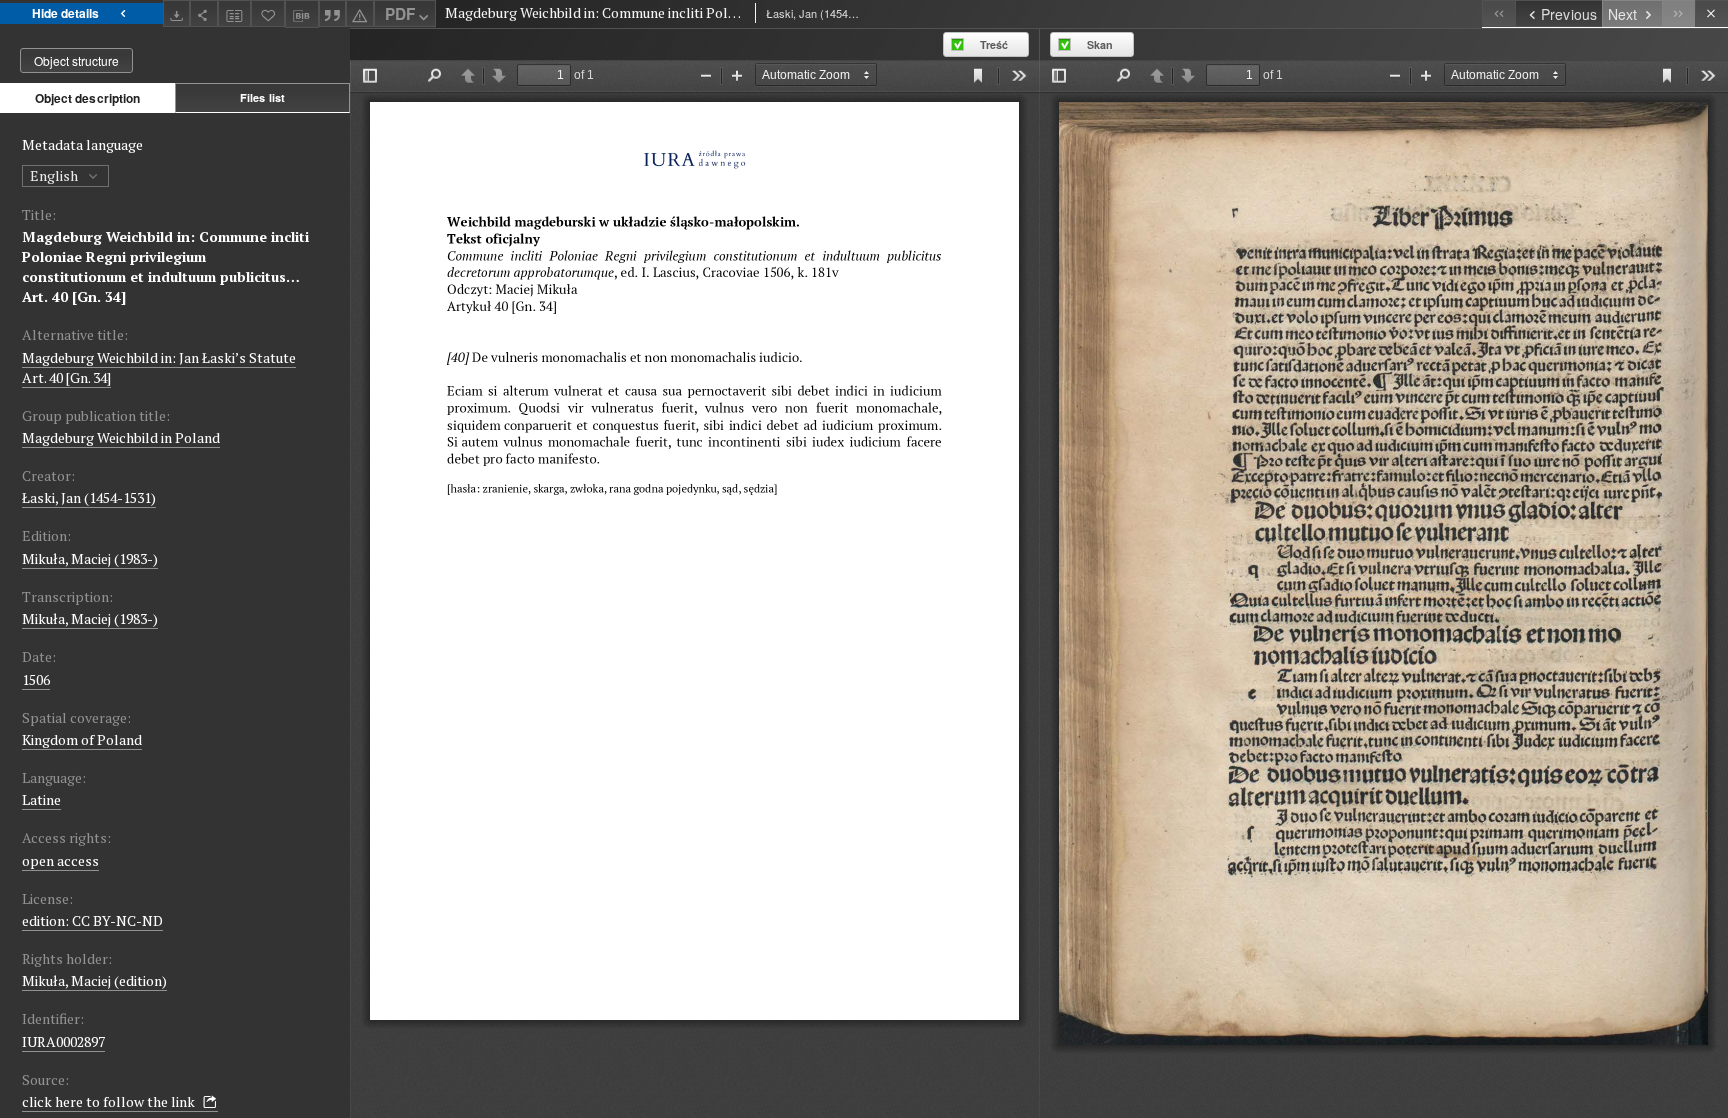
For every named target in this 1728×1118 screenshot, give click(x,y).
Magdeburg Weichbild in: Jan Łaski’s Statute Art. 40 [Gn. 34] (159, 367)
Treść (994, 44)
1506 (36, 679)
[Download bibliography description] (302, 14)
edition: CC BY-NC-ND (92, 920)
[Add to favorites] (268, 13)
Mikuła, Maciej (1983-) (90, 558)
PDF (400, 14)
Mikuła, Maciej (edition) (94, 980)
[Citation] (333, 13)
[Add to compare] (235, 13)
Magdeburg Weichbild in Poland (121, 437)
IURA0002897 (63, 1041)
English (55, 175)
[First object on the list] (1498, 13)
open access (60, 860)
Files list (262, 97)
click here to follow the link (110, 1101)
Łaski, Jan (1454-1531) (89, 497)
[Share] (204, 13)
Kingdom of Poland (82, 739)
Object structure (76, 60)
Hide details (65, 13)
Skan (1100, 44)
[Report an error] (360, 13)
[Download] (177, 13)
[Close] (1711, 13)
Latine (41, 799)
